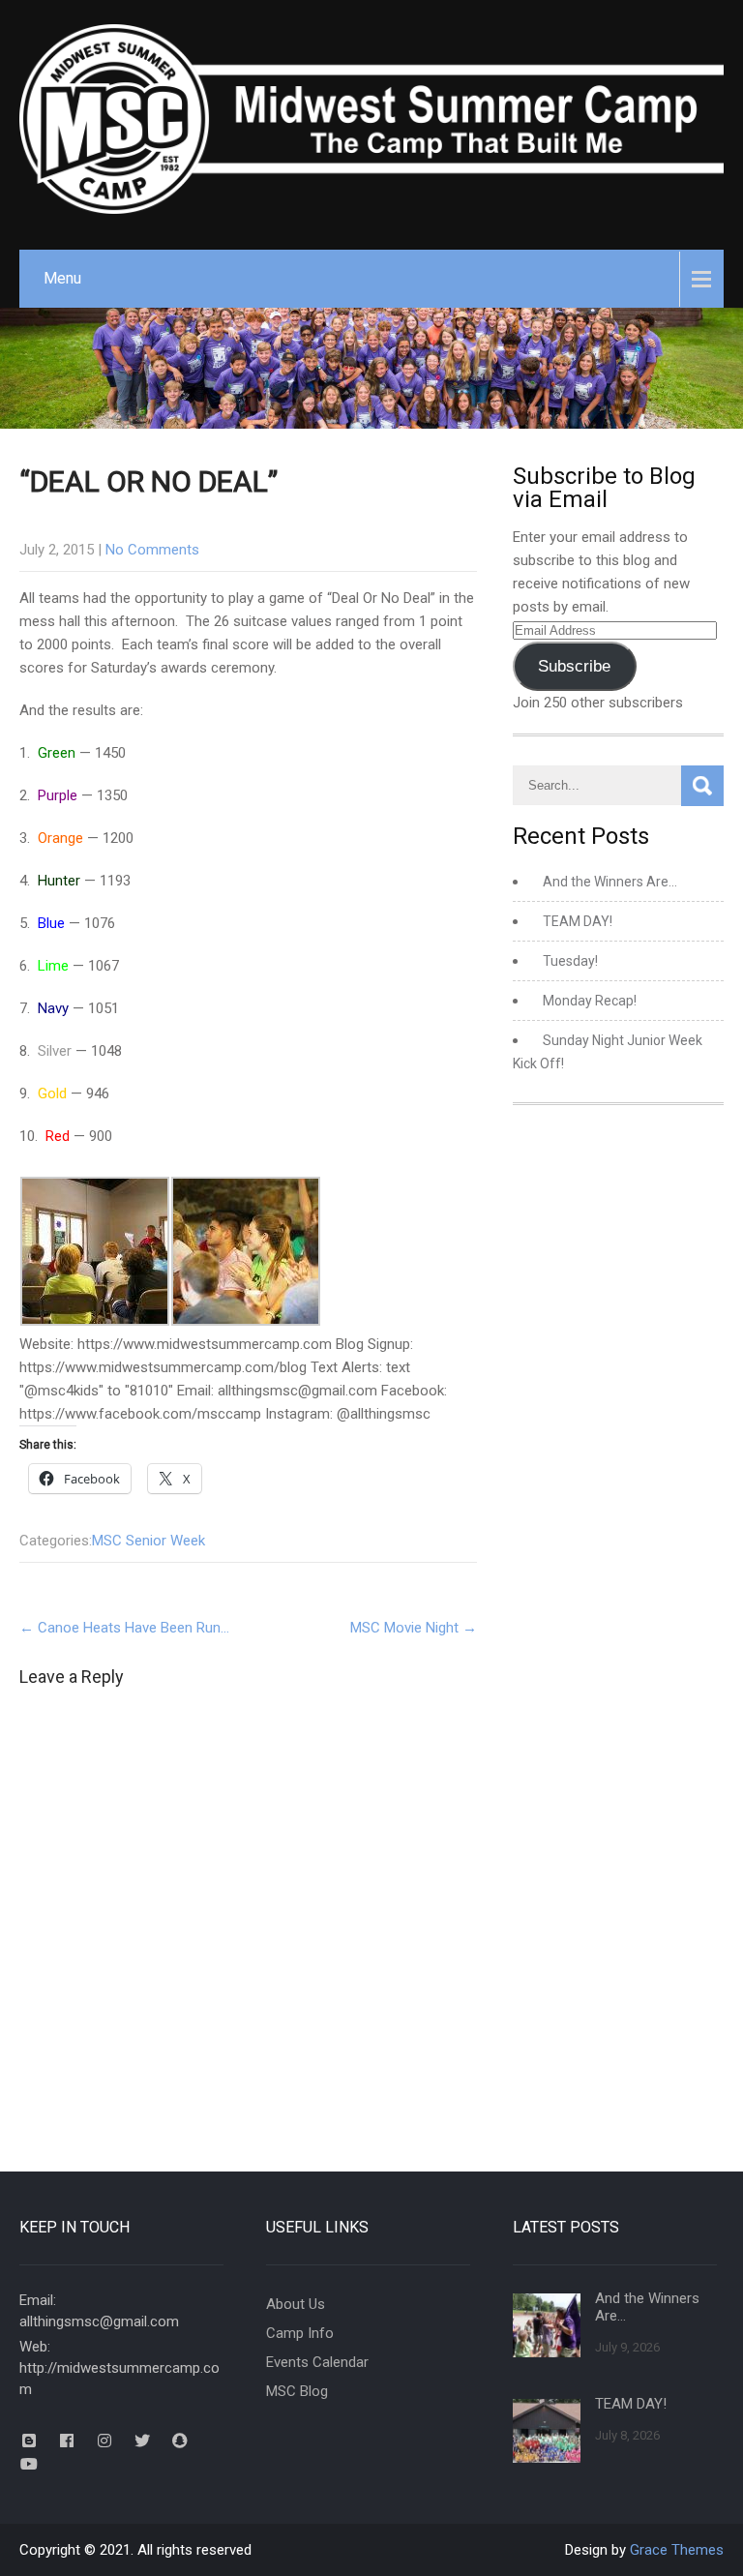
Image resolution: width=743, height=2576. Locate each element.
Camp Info (300, 2333)
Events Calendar (317, 2362)
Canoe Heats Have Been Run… (124, 1628)
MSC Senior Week (149, 1541)
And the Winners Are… (610, 882)
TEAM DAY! (578, 921)
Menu (62, 278)
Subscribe (574, 666)
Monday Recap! (590, 1001)
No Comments (152, 550)
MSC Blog (297, 2391)
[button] (95, 1255)
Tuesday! (570, 961)
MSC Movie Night (414, 1628)
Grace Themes (677, 2550)
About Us (296, 2304)
